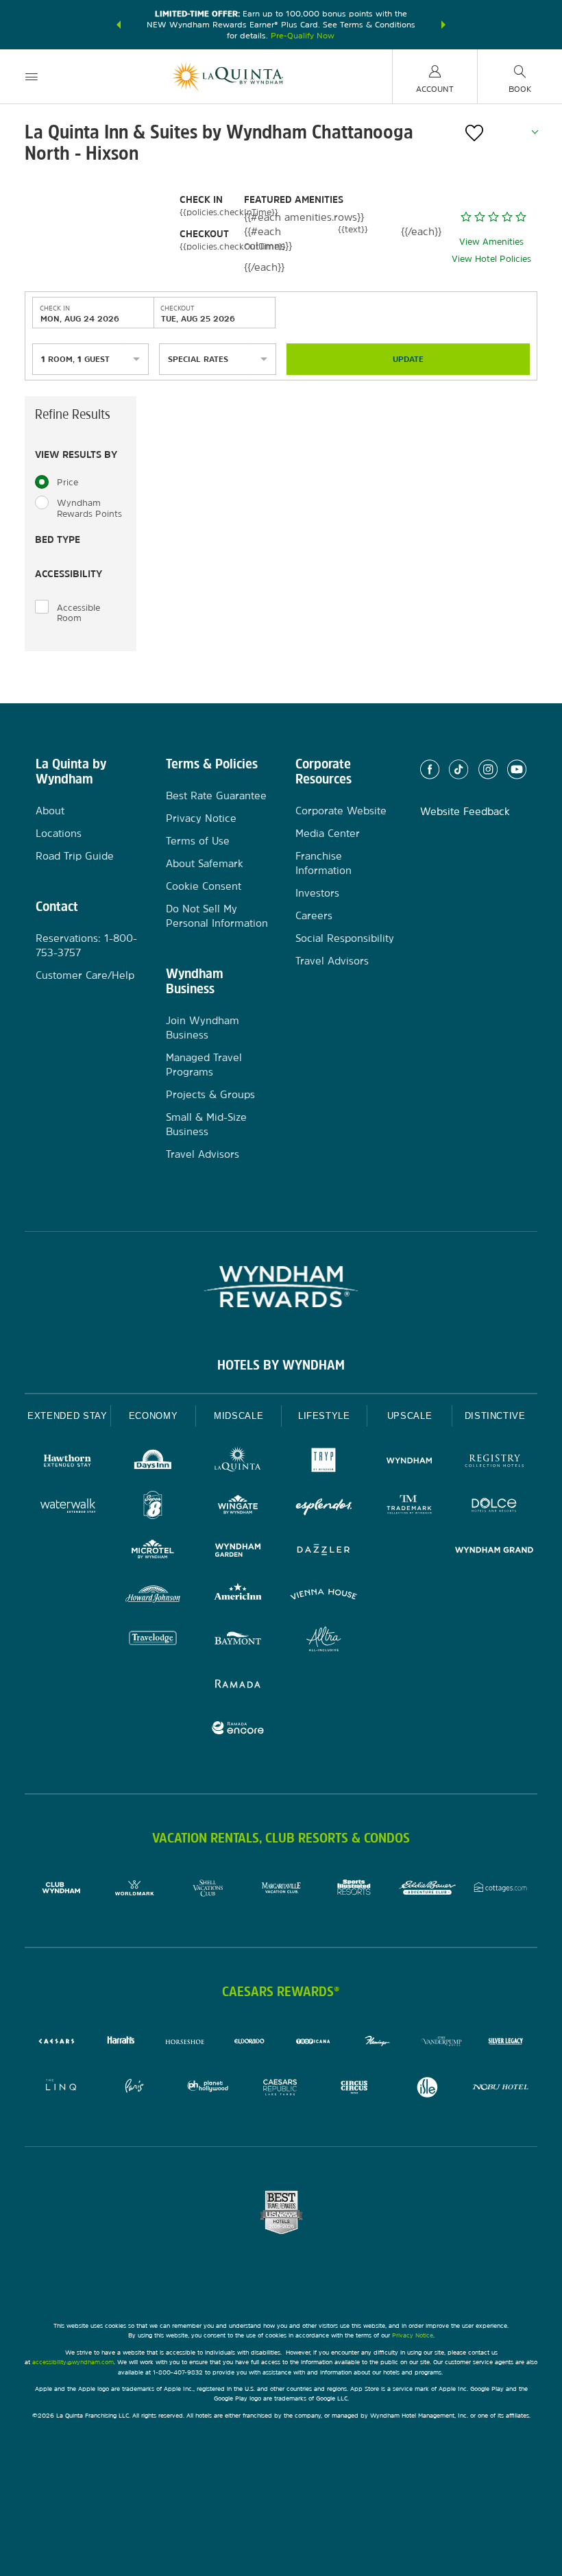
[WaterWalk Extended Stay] (68, 1507)
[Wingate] (238, 1507)
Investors (317, 893)
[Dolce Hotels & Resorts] (494, 1507)
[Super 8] (153, 1507)
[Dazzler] (324, 1552)
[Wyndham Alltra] (324, 1641)
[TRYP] (324, 1462)
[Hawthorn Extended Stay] (68, 1462)
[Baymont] (238, 1641)
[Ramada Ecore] (238, 1730)
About (50, 811)
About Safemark (205, 863)
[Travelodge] (153, 1641)
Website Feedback (465, 811)
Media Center (328, 833)
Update (408, 359)
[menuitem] (32, 76)
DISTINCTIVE (495, 1416)
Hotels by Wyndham (281, 1365)
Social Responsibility (345, 938)
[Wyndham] (410, 1462)
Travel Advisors (203, 1154)
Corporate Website (341, 811)
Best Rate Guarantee (216, 795)
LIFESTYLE (324, 1416)
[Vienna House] (324, 1596)
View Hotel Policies (491, 259)
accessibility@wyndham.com (73, 2362)
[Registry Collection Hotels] (494, 1462)
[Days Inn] (153, 1462)
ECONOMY (154, 1416)
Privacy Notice (201, 818)
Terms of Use (198, 841)
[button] (119, 25)
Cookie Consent (204, 886)
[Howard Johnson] (153, 1596)
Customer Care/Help (85, 975)
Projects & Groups (210, 1094)
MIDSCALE (239, 1416)
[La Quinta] (238, 1462)
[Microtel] (153, 1552)
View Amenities (491, 242)
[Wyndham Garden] (238, 1552)
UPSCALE (410, 1416)
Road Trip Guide (75, 856)
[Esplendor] (324, 1507)
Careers (314, 915)
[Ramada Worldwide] (238, 1685)
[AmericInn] (238, 1596)
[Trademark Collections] (410, 1507)
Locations (59, 833)
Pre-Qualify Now (303, 36)
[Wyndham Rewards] (281, 1287)
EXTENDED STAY (67, 1416)
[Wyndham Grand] (494, 1552)
